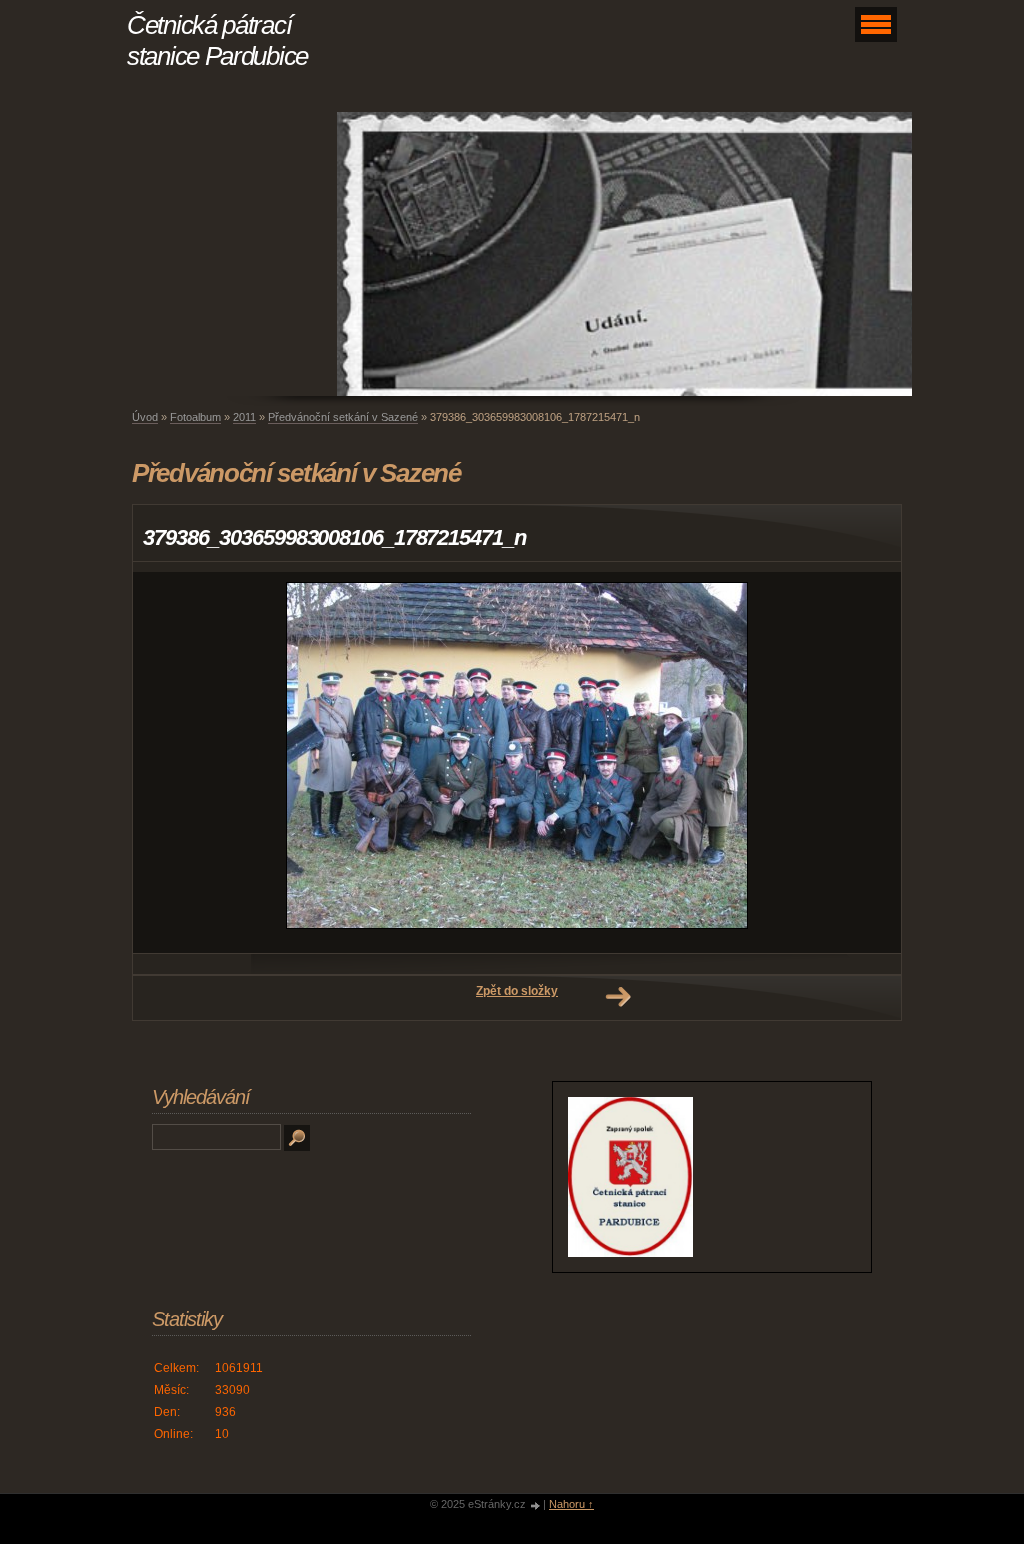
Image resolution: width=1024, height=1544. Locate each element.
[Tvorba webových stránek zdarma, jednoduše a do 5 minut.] (536, 1505)
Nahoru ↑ (571, 1504)
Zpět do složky (517, 991)
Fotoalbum (195, 417)
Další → (618, 997)
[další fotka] (868, 762)
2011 (244, 417)
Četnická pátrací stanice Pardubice (217, 40)
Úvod (145, 417)
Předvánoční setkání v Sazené (343, 417)
